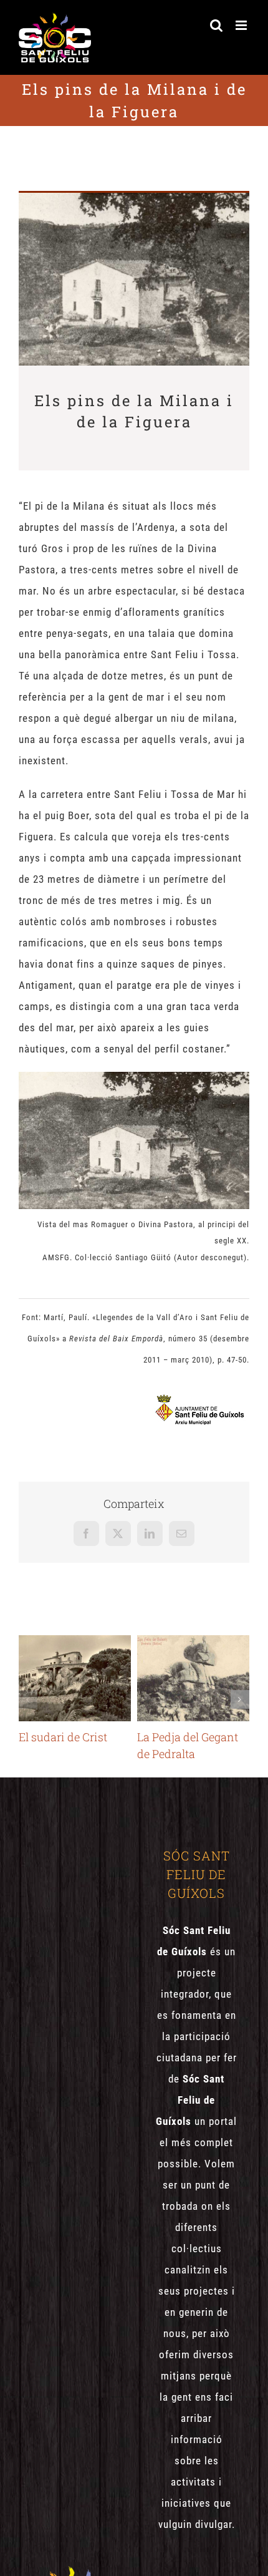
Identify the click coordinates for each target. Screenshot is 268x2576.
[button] (28, 1699)
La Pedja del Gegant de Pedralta (193, 1678)
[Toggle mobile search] (217, 25)
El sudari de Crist (74, 1678)
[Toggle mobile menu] (242, 25)
